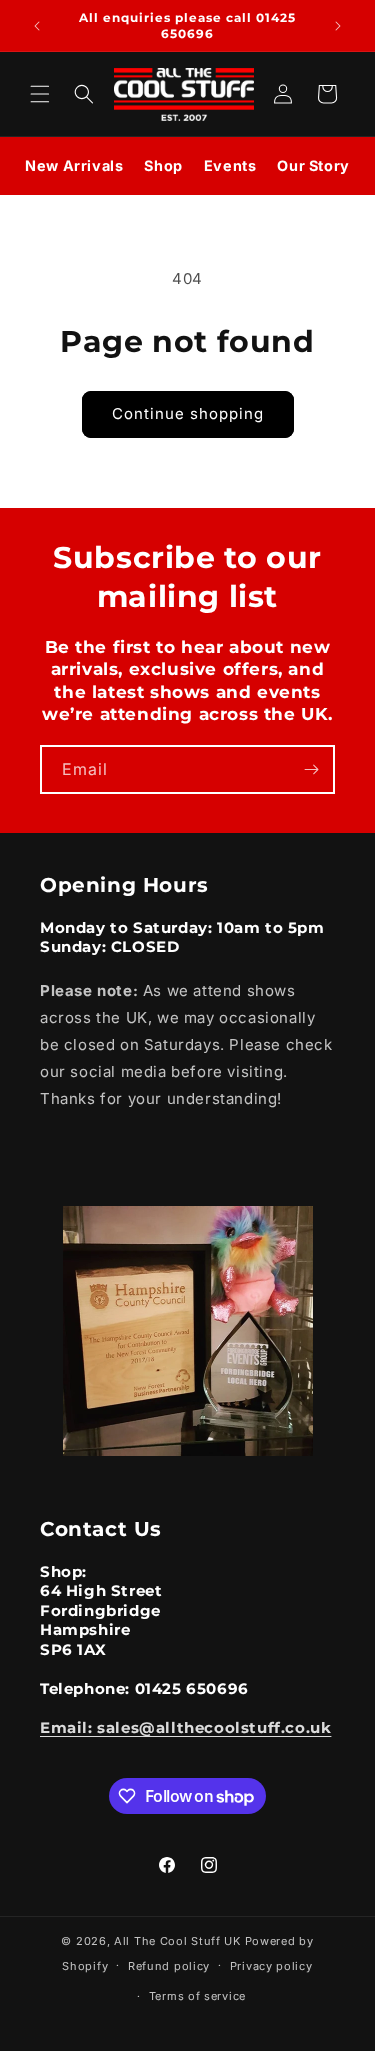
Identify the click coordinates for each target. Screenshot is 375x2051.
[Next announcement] (338, 26)
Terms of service (197, 1996)
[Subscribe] (311, 769)
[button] (40, 94)
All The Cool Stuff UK (177, 1941)
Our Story (313, 165)
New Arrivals (74, 165)
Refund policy (169, 1966)
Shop (163, 165)
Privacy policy (271, 1966)
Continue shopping (188, 413)
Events (230, 165)
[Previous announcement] (37, 26)
